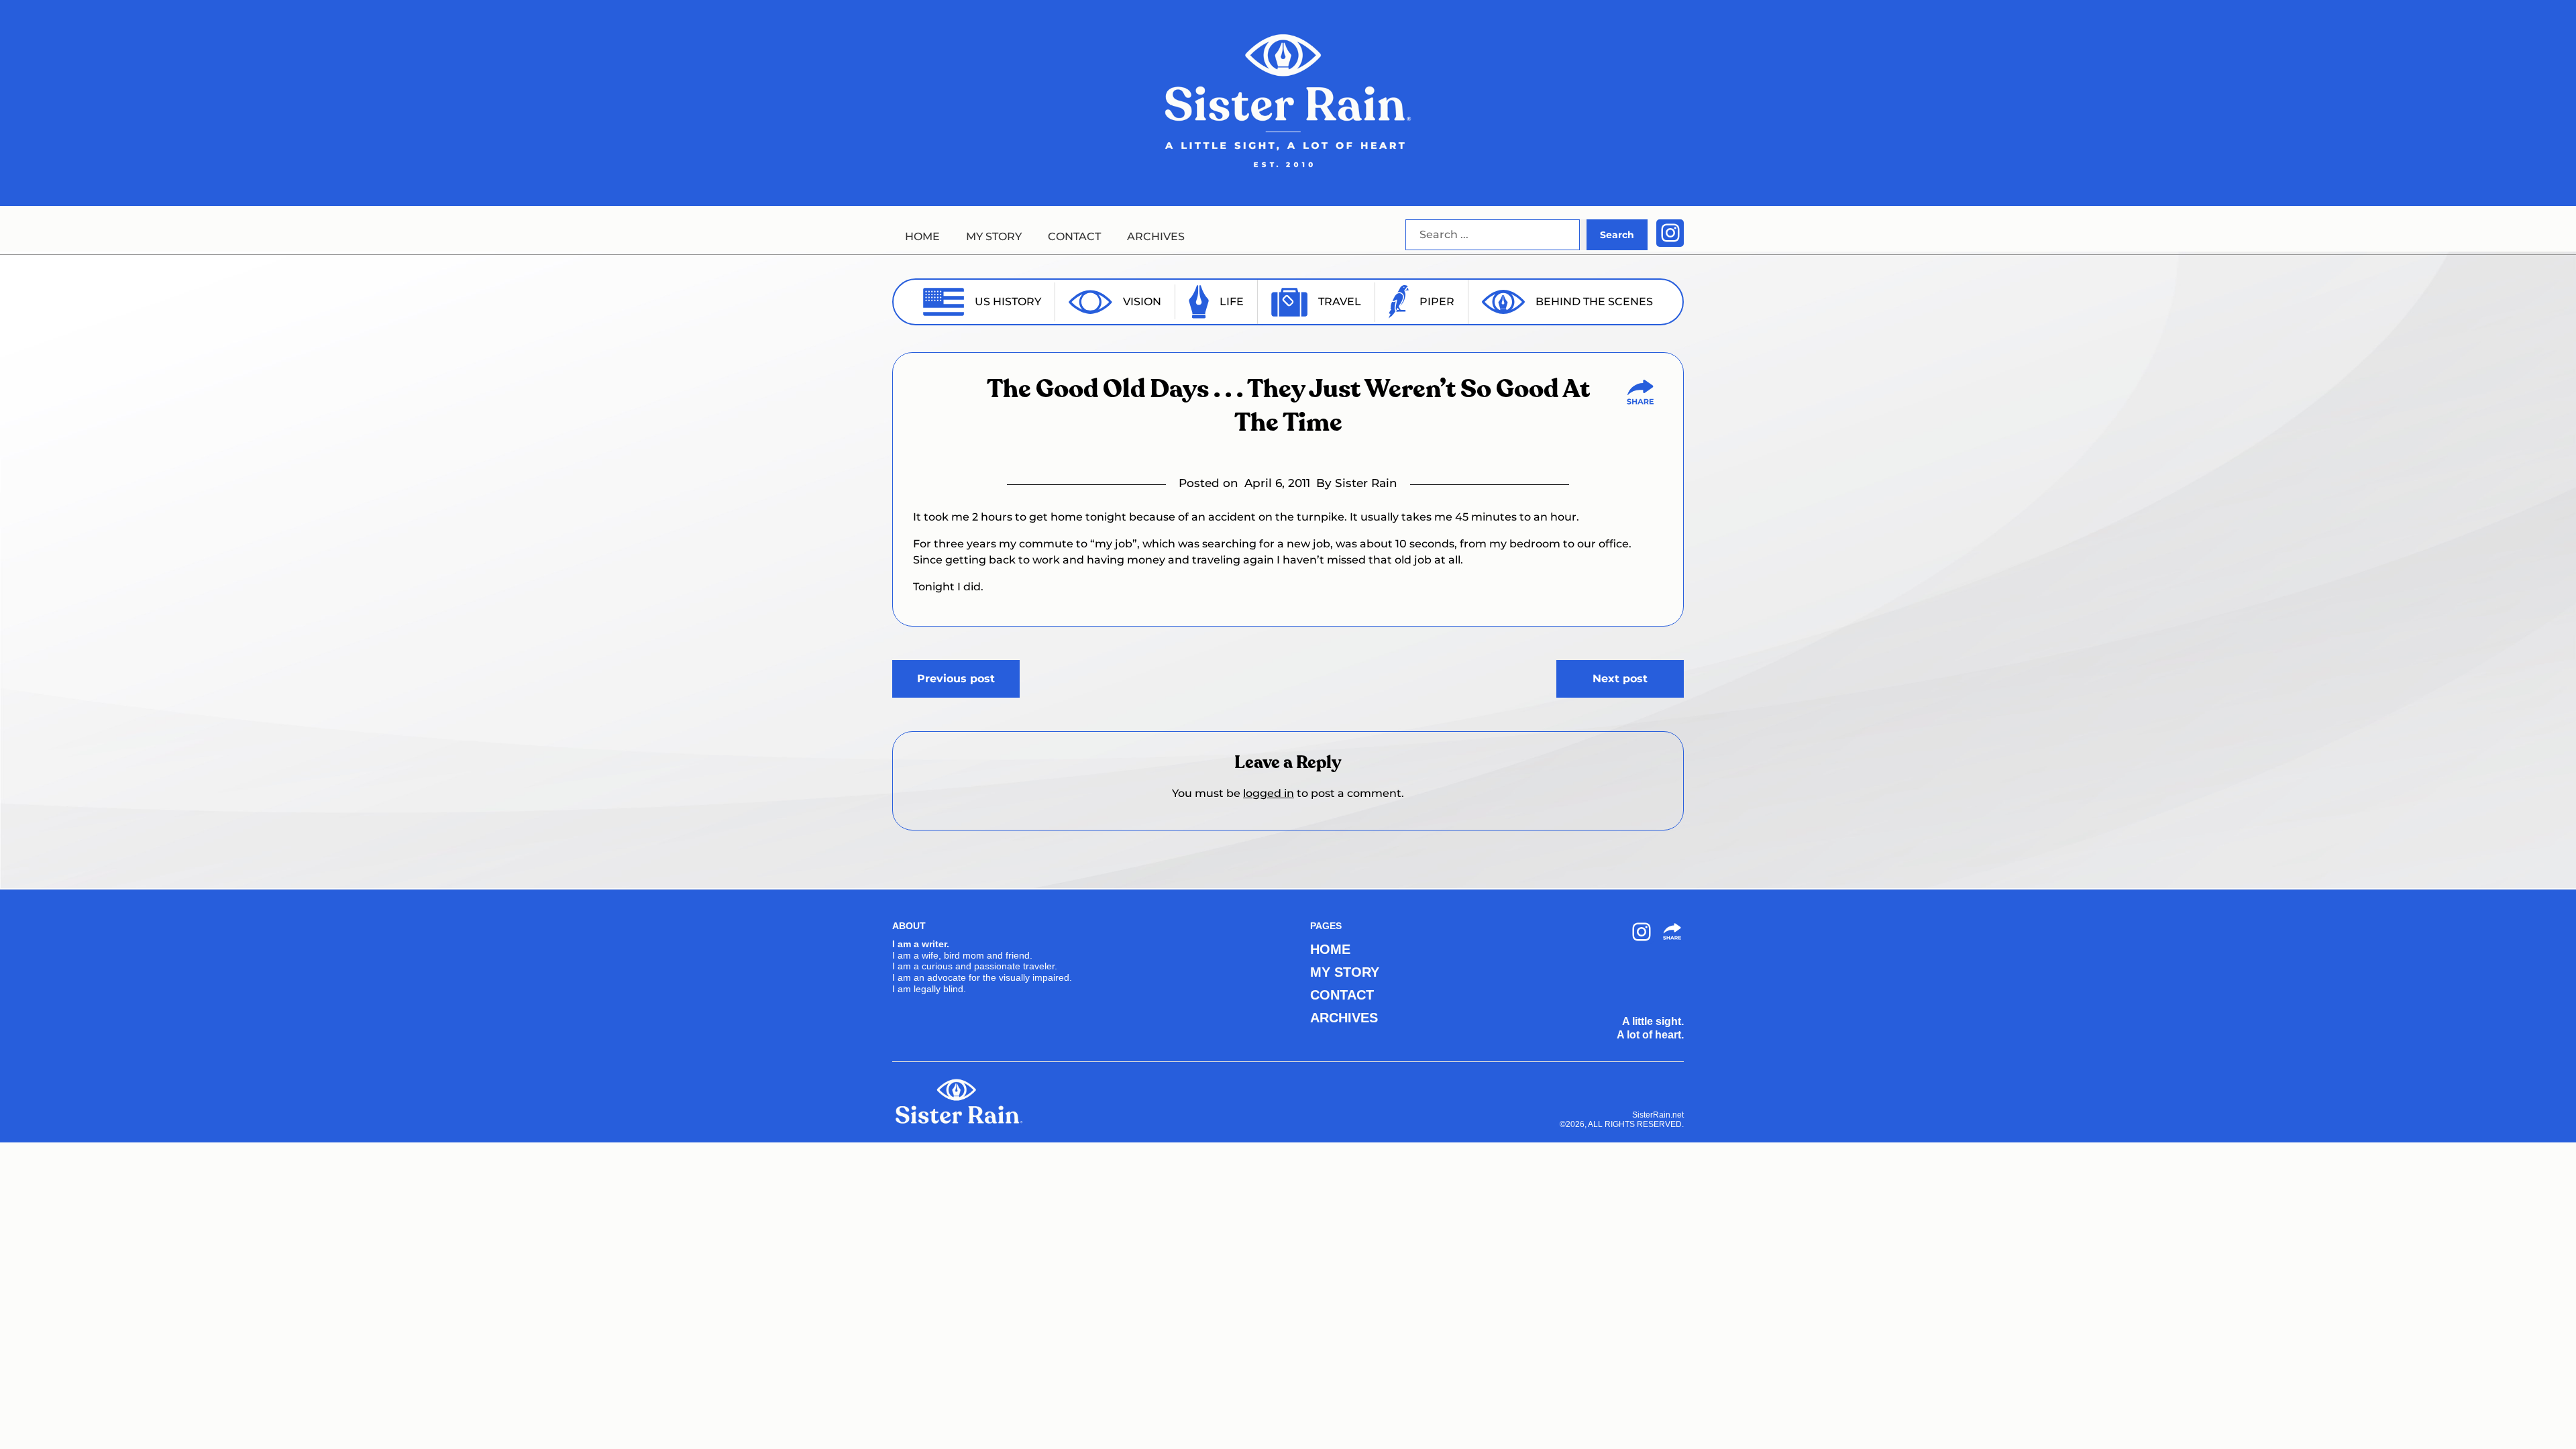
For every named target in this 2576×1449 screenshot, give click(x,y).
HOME (922, 236)
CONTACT (1074, 236)
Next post (1620, 679)
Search (1617, 235)
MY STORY (994, 236)
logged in (1269, 793)
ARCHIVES (1156, 236)
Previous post (956, 679)
